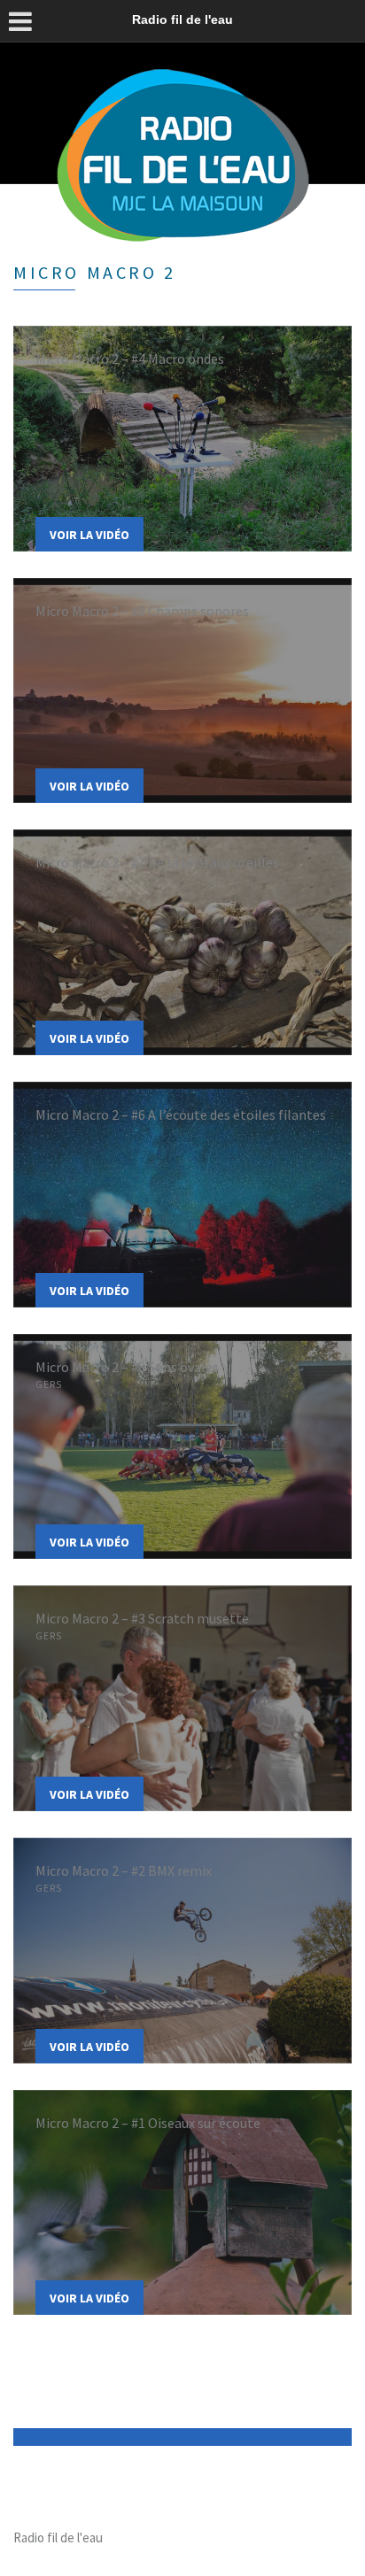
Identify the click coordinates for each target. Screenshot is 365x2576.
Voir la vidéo (89, 535)
